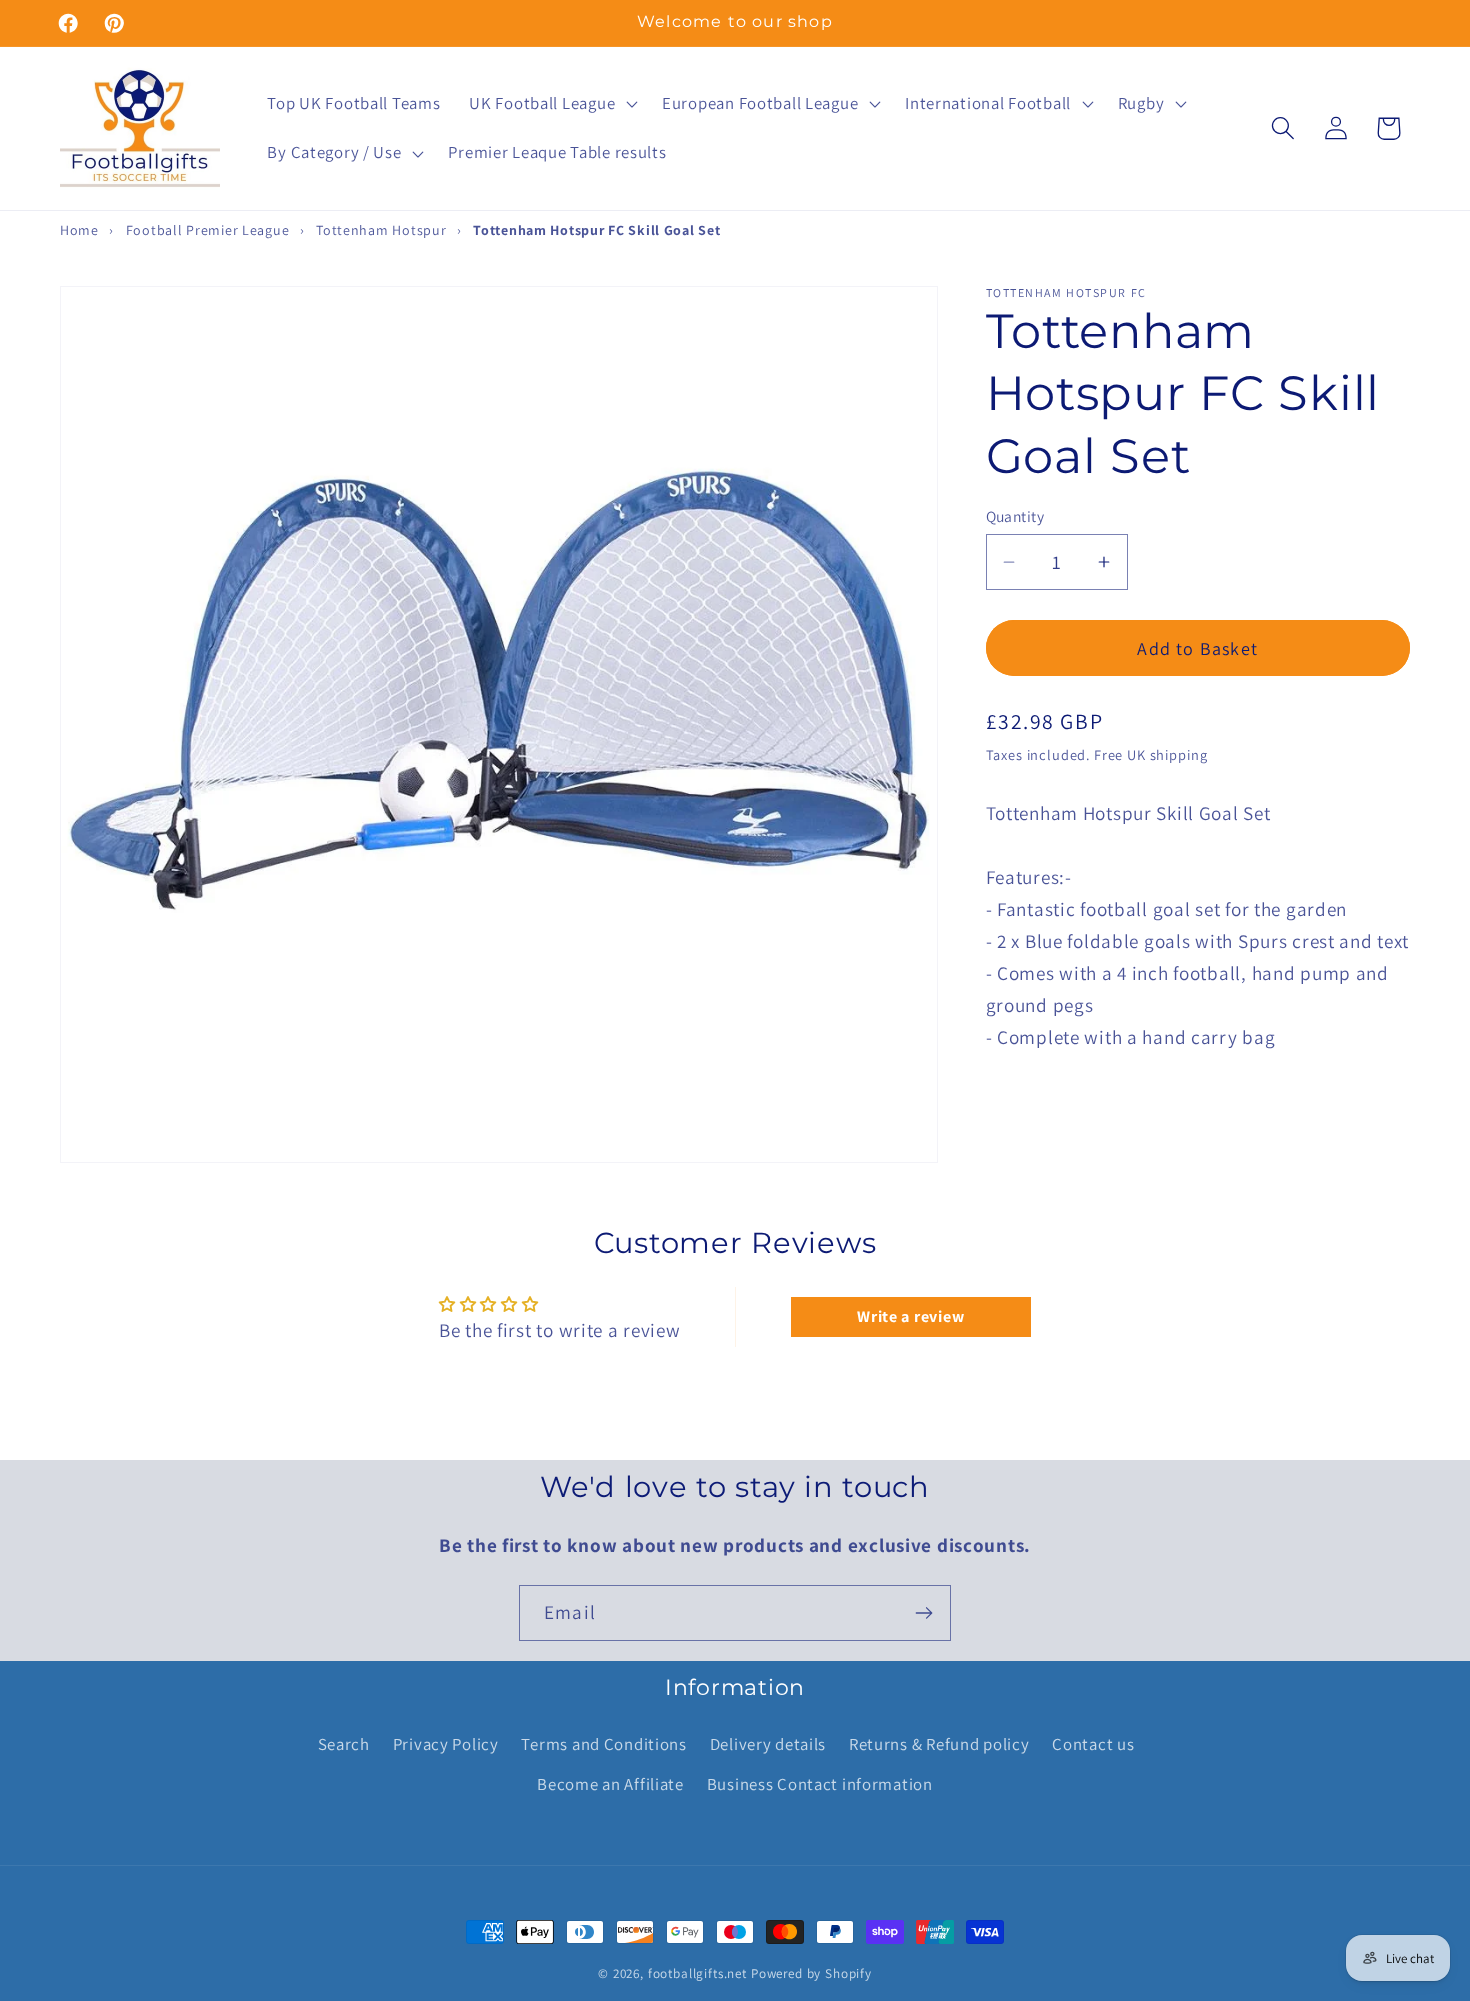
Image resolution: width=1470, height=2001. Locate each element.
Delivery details (768, 1744)
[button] (551, 103)
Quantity (1015, 516)
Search (344, 1744)
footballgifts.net (697, 1973)
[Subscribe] (923, 1613)
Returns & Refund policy (939, 1744)
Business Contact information (820, 1784)
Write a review (910, 1317)
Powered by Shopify (811, 1973)
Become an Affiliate (610, 1784)
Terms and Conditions (603, 1744)
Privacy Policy (446, 1744)
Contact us (1093, 1744)
